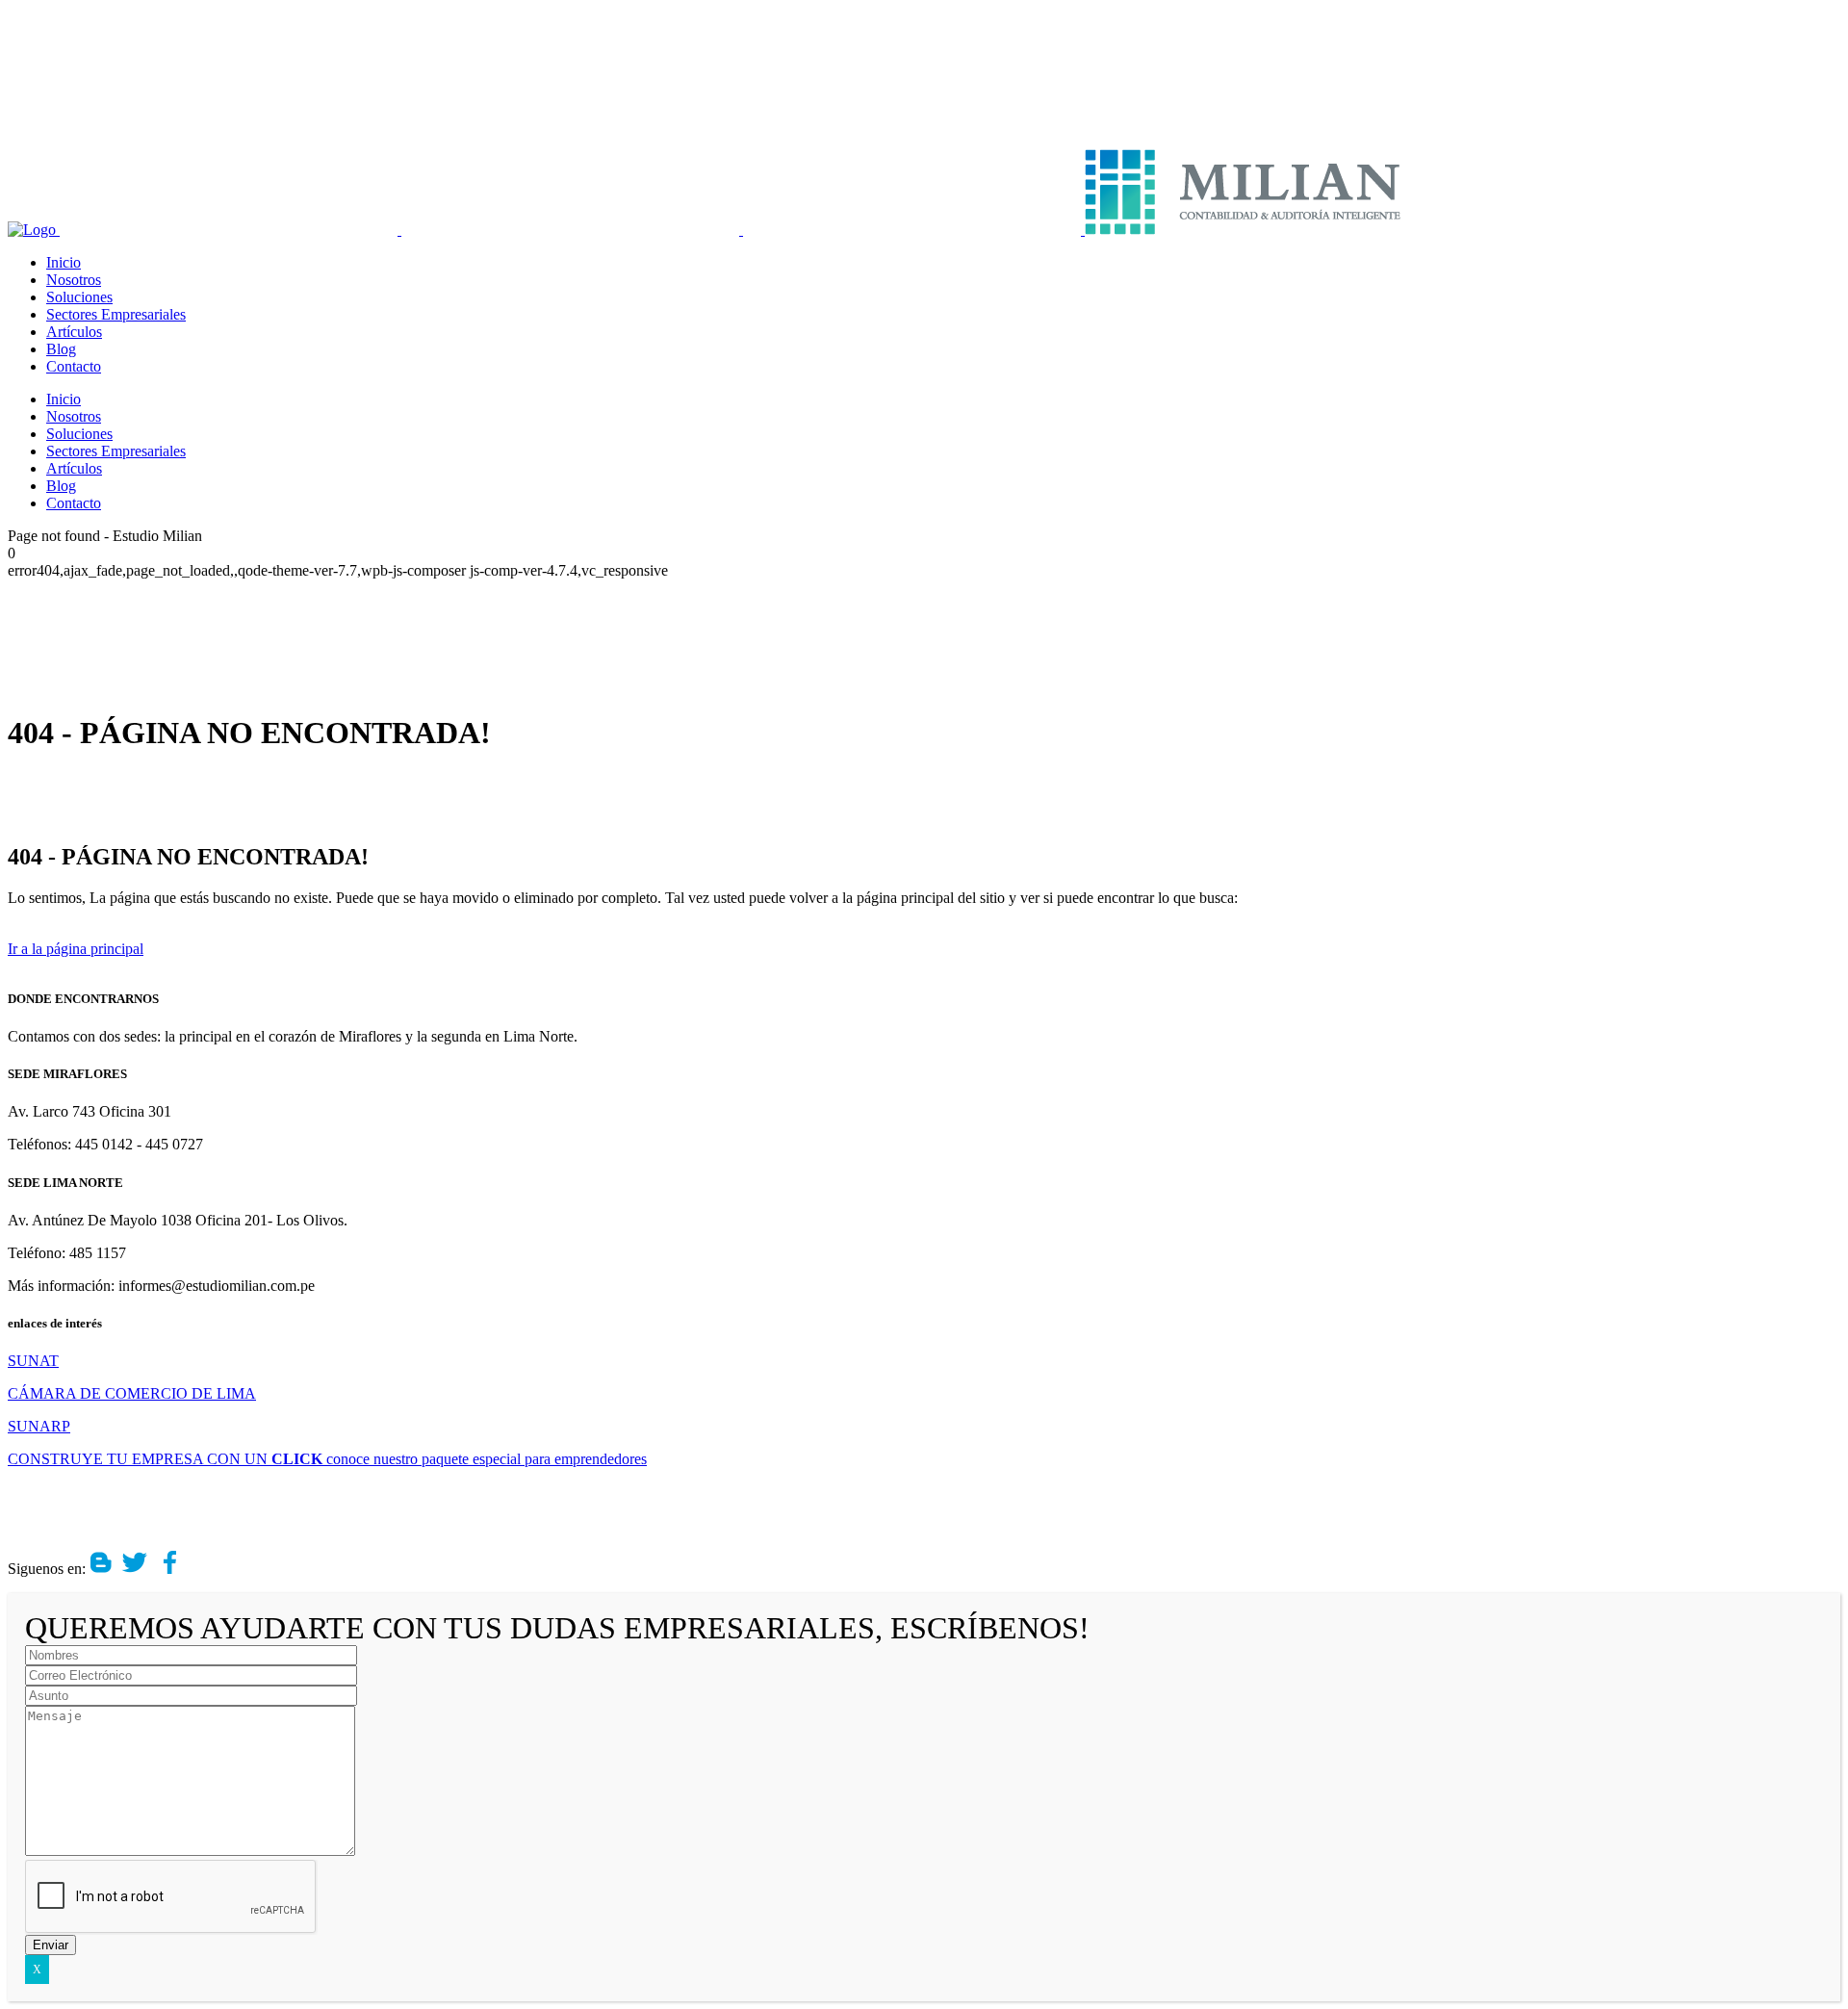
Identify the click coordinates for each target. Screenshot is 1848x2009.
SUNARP (39, 1426)
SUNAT (33, 1361)
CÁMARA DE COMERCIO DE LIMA (132, 1393)
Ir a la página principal (76, 949)
